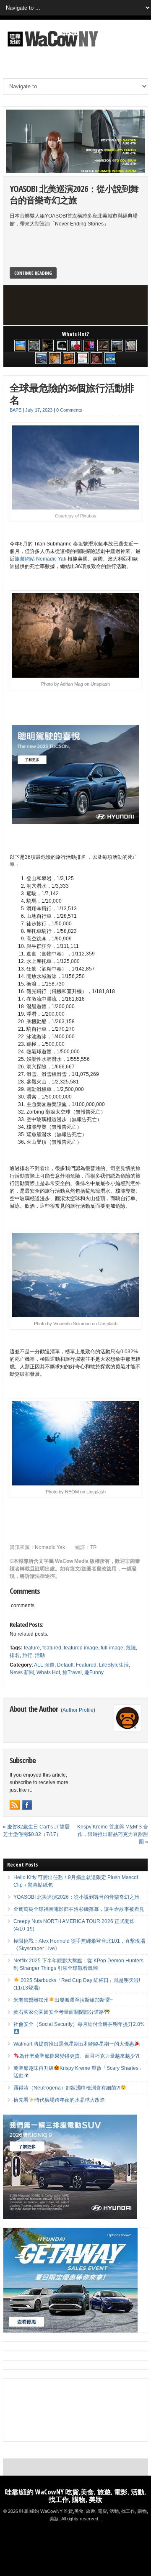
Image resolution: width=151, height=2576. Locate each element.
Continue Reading (33, 273)
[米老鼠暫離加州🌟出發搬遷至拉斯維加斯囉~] (103, 346)
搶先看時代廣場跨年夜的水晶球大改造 (59, 2100)
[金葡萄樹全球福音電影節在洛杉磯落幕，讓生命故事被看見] (48, 346)
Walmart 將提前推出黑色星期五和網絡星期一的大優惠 (74, 2044)
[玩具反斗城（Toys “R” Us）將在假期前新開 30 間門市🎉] (110, 358)
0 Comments (69, 410)
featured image (81, 1648)
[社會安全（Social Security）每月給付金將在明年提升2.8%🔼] (131, 346)
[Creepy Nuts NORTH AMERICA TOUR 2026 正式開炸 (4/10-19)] (62, 346)
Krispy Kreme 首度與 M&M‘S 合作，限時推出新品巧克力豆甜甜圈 (113, 1834)
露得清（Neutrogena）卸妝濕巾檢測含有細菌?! (67, 2088)
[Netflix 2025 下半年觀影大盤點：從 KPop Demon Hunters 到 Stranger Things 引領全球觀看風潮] (89, 346)
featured (52, 1648)
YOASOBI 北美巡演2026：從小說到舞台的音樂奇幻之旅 (74, 194)
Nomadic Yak (50, 1547)
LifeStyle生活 (114, 1665)
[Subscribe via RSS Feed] (15, 1805)
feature (32, 1648)
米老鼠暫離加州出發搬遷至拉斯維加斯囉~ (63, 2000)
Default (65, 1665)
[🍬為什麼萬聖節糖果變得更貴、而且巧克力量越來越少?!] (55, 358)
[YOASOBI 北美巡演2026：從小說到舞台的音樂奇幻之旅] (34, 346)
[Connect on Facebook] (27, 1805)
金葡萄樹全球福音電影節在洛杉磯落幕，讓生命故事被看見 (79, 1909)
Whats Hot (48, 1672)
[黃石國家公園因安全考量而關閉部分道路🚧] (117, 346)
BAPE (16, 410)
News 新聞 (22, 1672)
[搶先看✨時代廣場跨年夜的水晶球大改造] (96, 358)
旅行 (27, 1655)
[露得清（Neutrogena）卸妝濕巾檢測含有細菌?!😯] (83, 358)
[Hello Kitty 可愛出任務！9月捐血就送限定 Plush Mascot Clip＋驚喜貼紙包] (20, 346)
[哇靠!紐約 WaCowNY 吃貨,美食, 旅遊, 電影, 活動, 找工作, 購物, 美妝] (52, 48)
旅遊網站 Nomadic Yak (41, 559)
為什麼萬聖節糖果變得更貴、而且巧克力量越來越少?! (79, 2056)
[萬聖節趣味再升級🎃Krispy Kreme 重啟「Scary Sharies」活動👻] (69, 358)
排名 (15, 1655)
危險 (131, 1648)
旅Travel (72, 1672)
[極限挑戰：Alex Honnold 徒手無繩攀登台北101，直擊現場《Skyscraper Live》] (75, 346)
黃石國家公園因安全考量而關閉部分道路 (59, 2012)
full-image (112, 1648)
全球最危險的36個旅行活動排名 (72, 394)
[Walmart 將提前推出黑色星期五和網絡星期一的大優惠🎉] (41, 358)
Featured (86, 1665)
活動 (40, 1655)
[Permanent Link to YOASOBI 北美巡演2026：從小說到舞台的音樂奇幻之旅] (75, 141)
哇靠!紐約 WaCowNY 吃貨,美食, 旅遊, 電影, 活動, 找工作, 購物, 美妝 (75, 2496)
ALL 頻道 (44, 1665)
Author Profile (78, 1710)
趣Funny (94, 1672)
